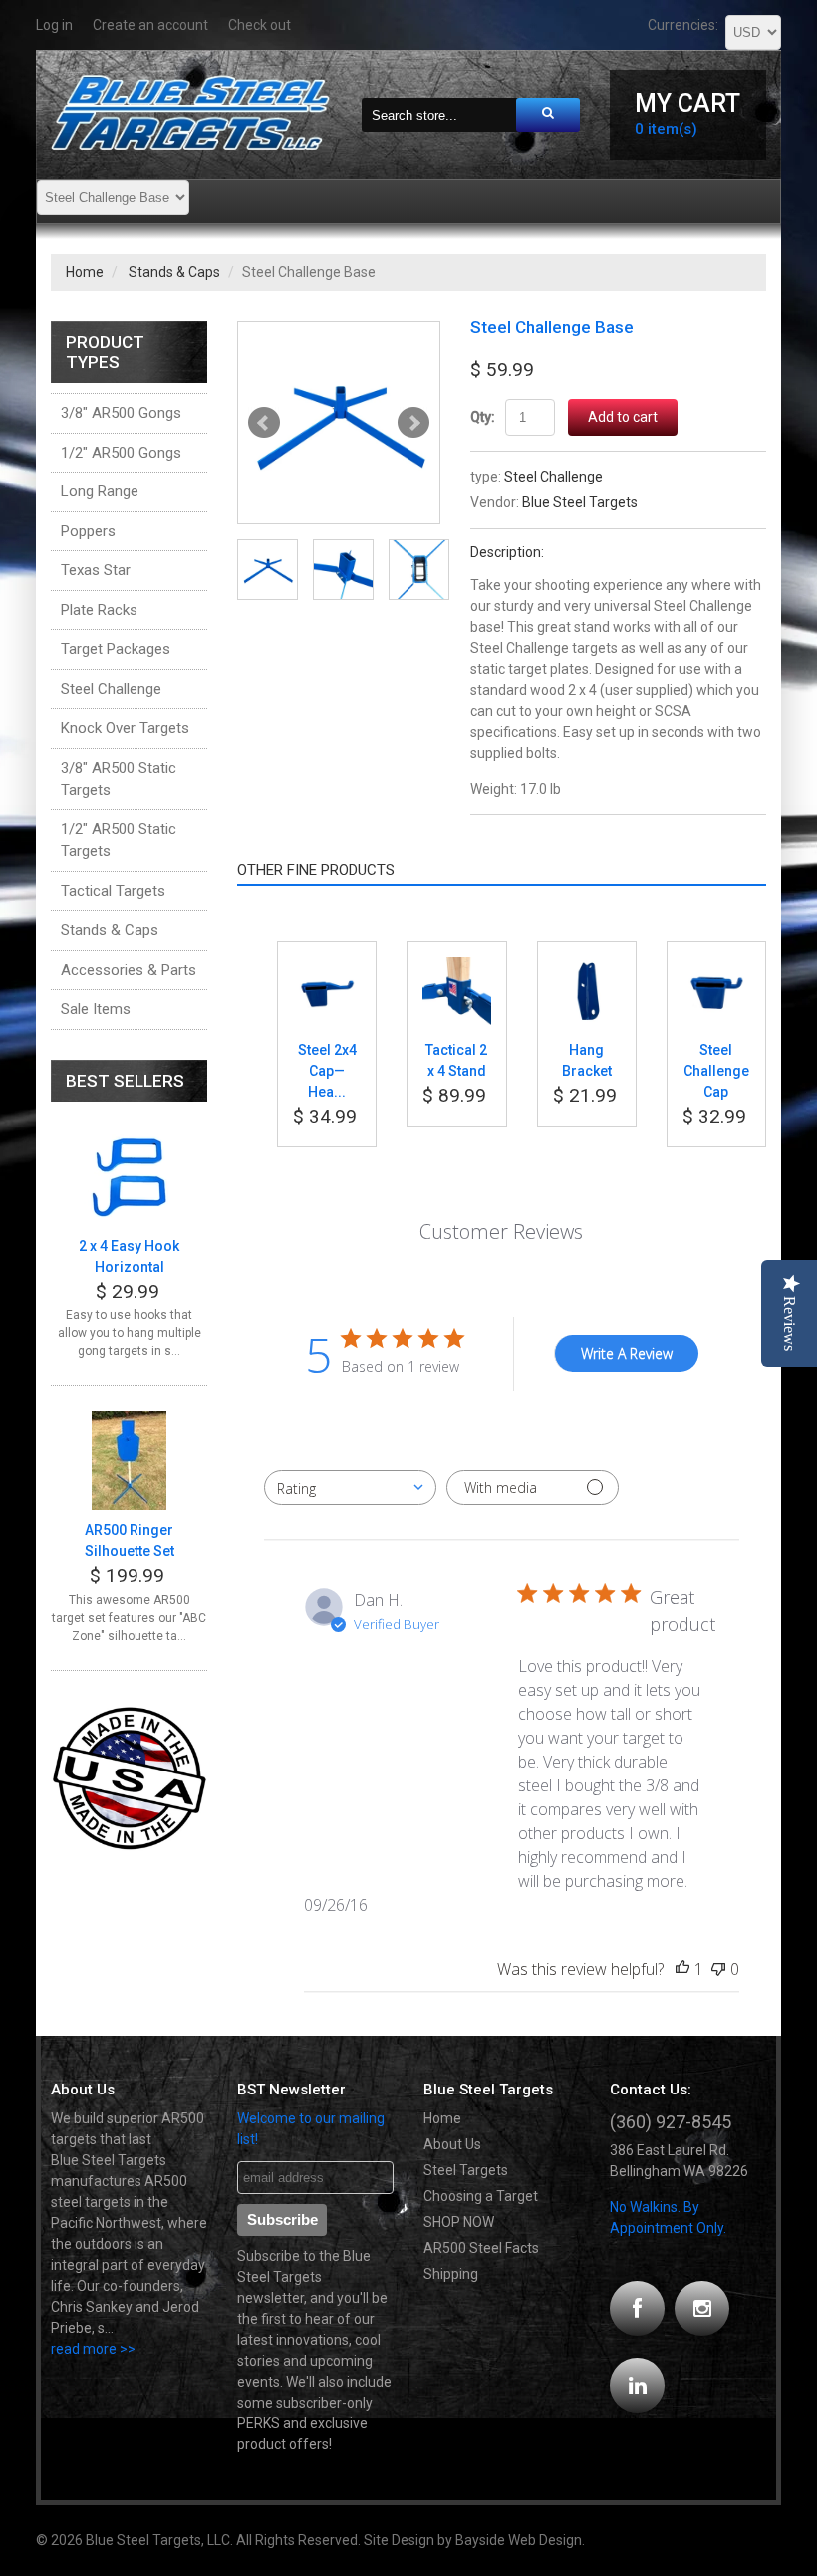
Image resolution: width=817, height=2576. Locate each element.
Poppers (88, 531)
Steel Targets (466, 2170)
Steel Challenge (553, 477)
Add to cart (623, 417)
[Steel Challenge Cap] (716, 967)
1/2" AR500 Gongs (121, 453)
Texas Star (96, 570)
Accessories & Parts (129, 970)
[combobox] (350, 1488)
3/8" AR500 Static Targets (119, 779)
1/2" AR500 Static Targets (119, 841)
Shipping (451, 2274)
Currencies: (683, 25)
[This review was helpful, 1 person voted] (682, 1969)
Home (85, 272)
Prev (264, 423)
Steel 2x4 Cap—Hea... (327, 1071)
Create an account (150, 25)
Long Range (100, 491)
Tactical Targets (113, 891)
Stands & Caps (174, 272)
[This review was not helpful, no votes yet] (718, 1969)
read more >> (93, 2349)
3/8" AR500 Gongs (121, 413)
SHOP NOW (459, 2222)
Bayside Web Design (519, 2540)
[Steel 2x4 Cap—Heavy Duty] (327, 967)
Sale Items (96, 1009)
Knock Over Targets (125, 728)
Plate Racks (99, 610)
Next (413, 423)
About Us (452, 2144)
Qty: (483, 417)
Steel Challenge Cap (716, 1071)
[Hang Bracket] (587, 967)
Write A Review (627, 1353)
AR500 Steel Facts (481, 2248)
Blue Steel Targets (580, 502)
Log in (54, 25)
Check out (260, 25)
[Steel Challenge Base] (339, 423)
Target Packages (116, 649)
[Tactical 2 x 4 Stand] (456, 967)
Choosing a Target (481, 2196)
